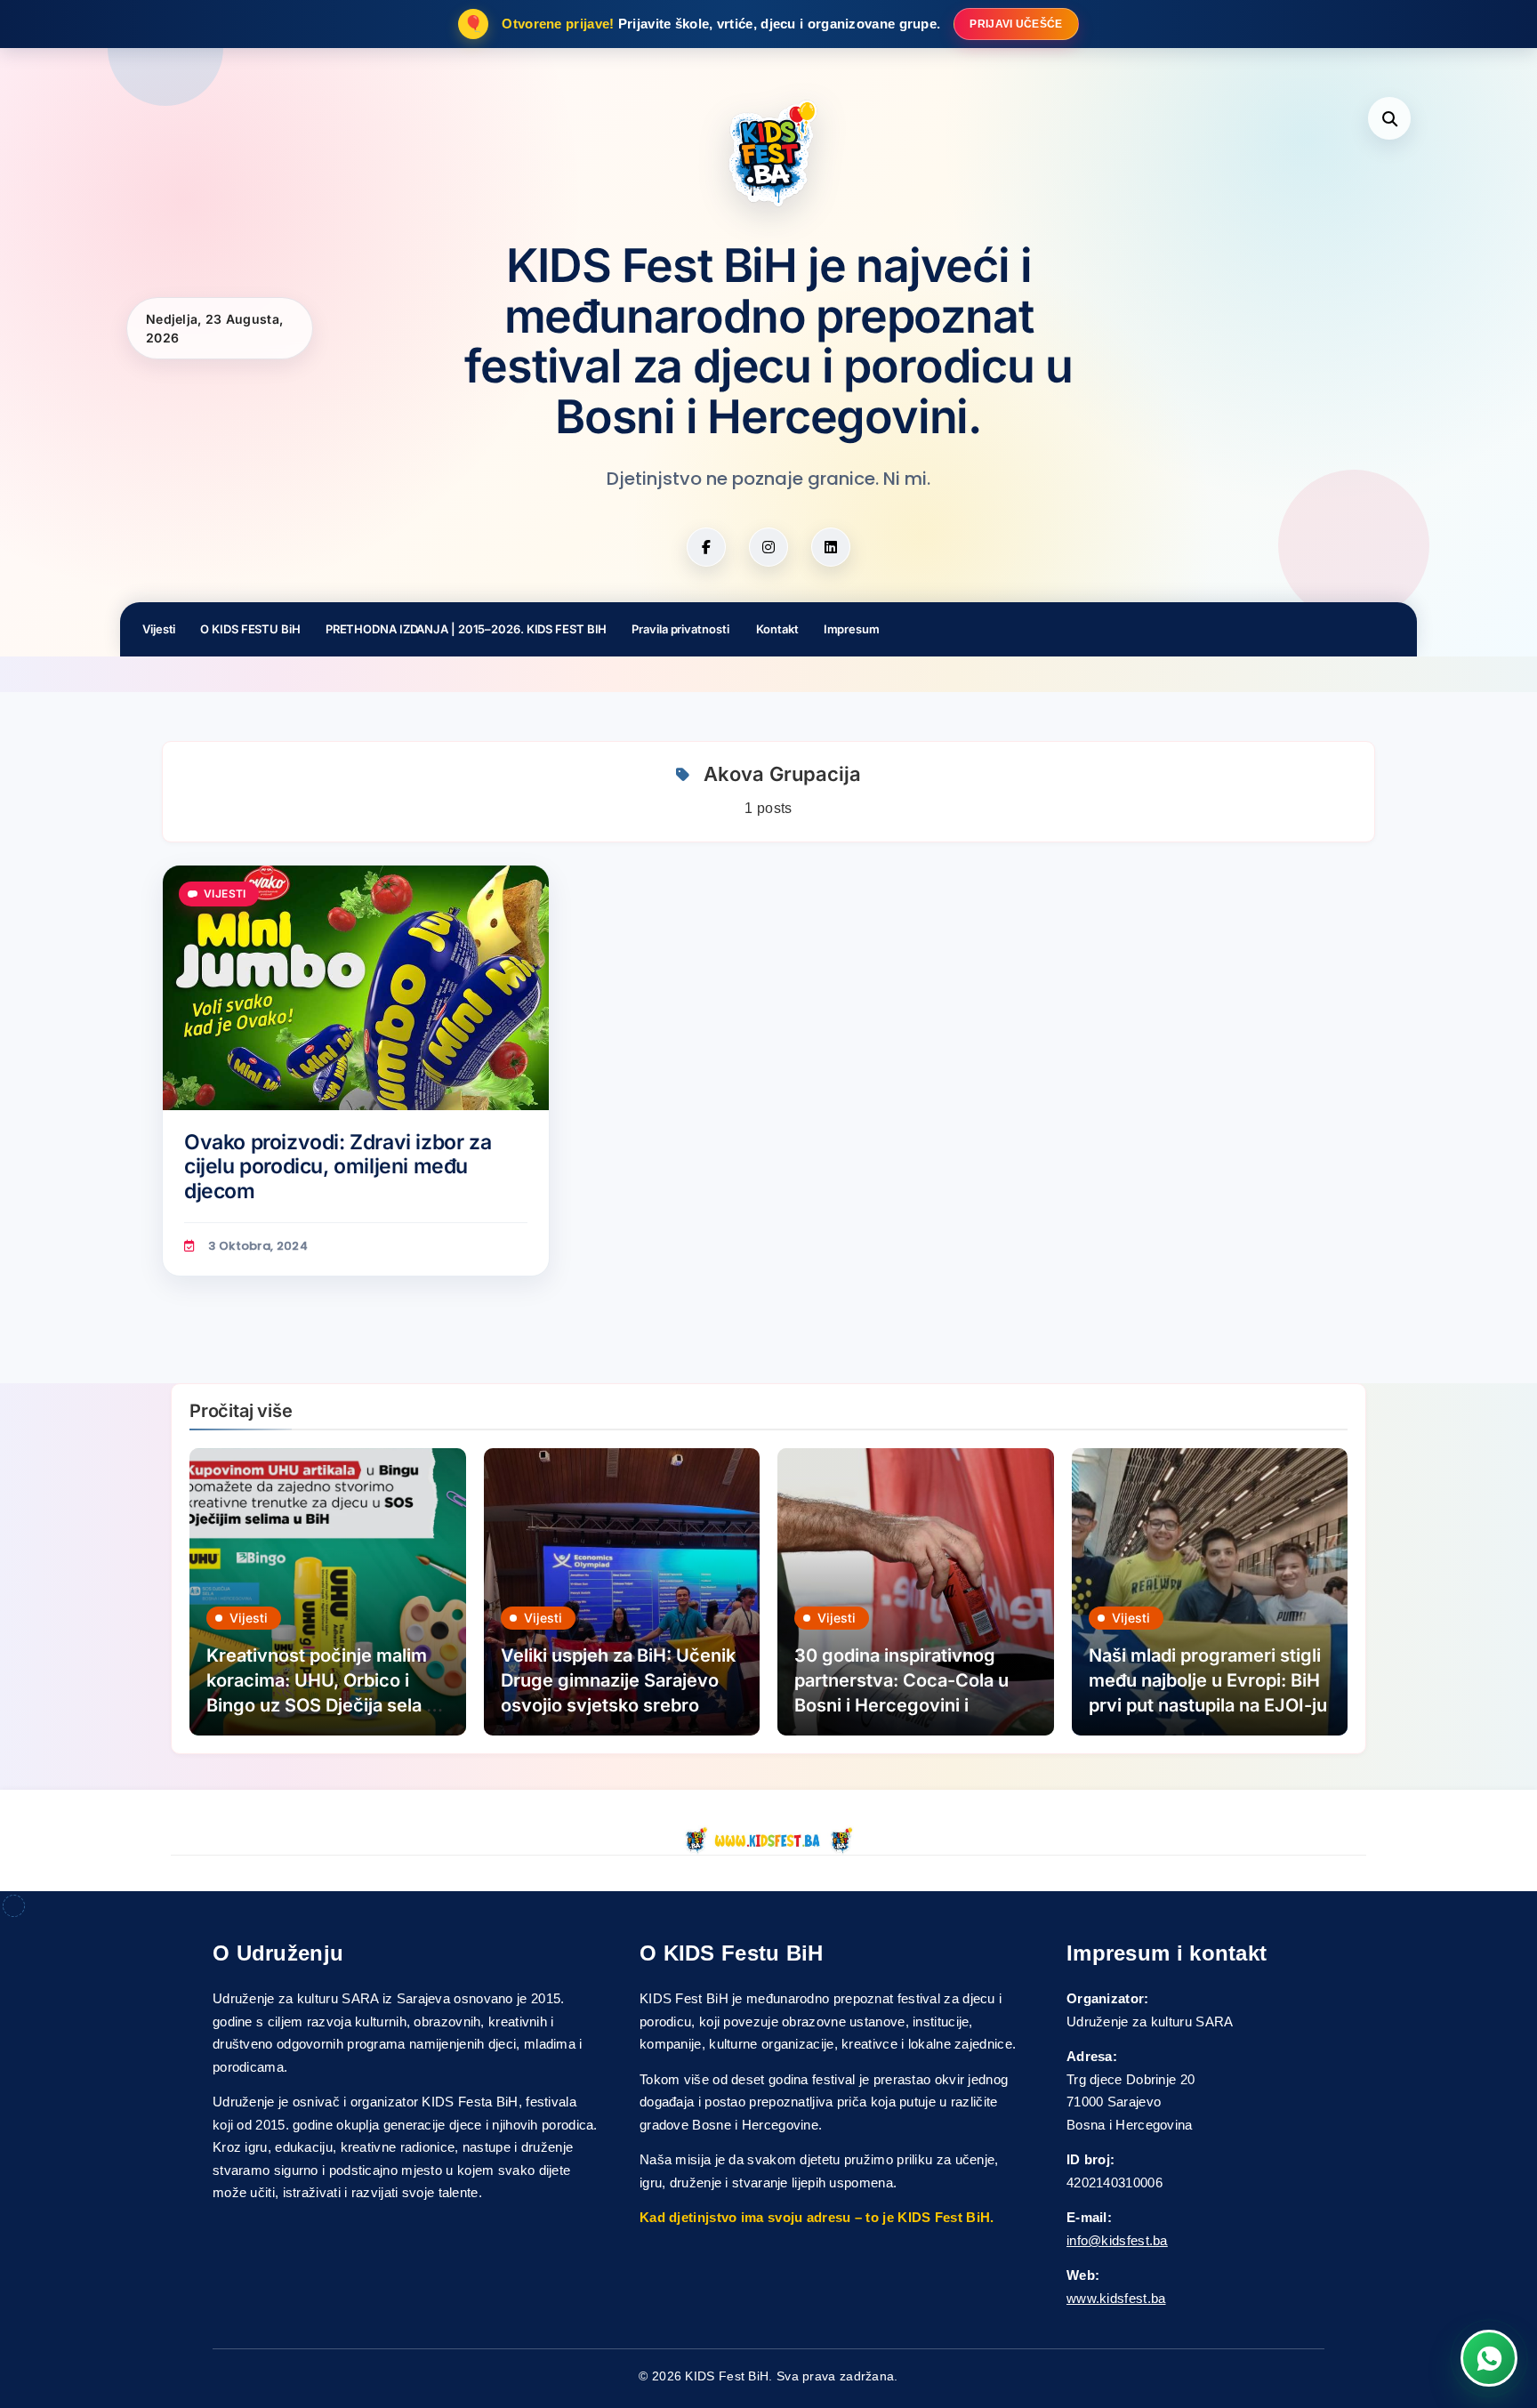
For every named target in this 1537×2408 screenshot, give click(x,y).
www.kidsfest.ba (1116, 2298)
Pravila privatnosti (681, 629)
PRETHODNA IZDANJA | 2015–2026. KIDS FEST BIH (467, 629)
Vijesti (159, 629)
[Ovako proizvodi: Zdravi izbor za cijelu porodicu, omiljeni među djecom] (356, 988)
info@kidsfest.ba (1117, 2240)
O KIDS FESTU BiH (250, 629)
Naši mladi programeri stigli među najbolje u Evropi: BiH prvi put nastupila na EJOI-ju (1208, 1680)
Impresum (852, 629)
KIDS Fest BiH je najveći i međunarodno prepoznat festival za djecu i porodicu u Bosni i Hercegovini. (768, 342)
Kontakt (777, 629)
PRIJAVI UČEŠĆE (1016, 24)
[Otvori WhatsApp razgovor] (1489, 2358)
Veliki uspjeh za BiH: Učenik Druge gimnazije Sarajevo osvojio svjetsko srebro (618, 1680)
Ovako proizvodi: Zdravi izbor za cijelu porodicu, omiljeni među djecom (338, 1167)
